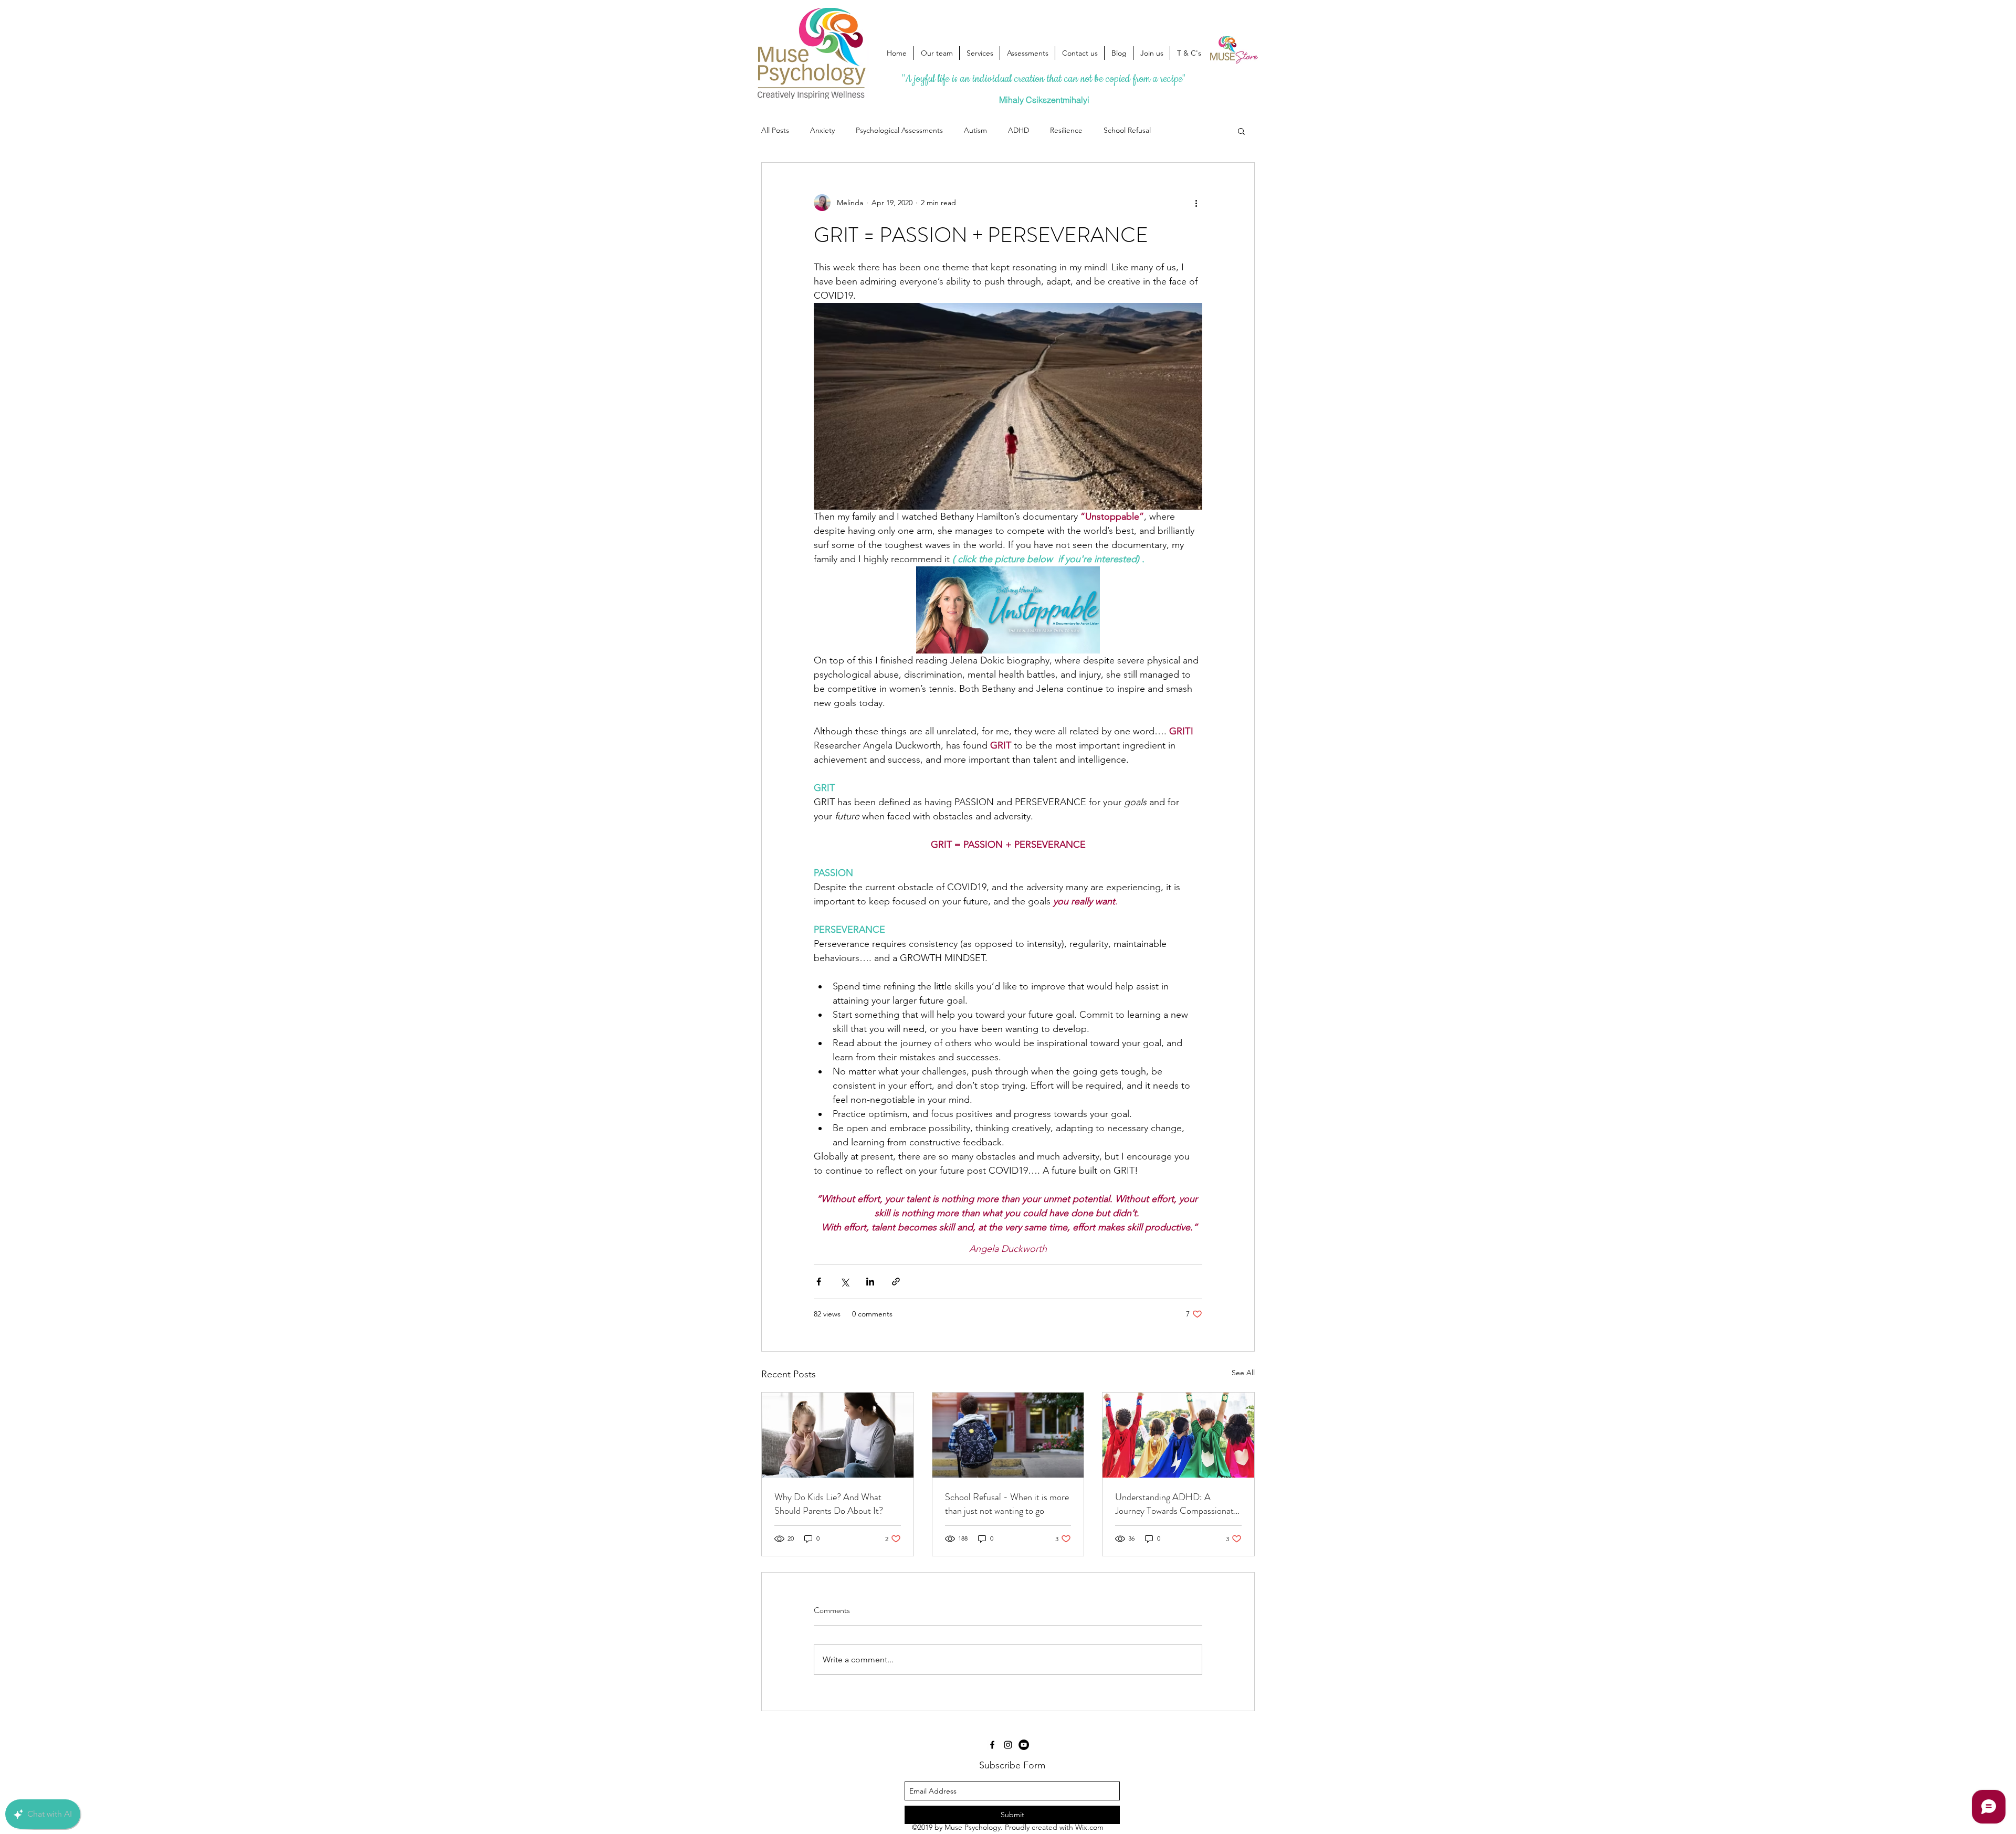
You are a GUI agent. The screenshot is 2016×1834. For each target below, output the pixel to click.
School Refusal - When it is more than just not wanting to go (1007, 1504)
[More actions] (1196, 203)
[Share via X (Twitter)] (844, 1282)
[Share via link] (896, 1282)
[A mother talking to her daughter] (838, 1435)
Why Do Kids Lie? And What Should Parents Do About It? (829, 1504)
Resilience (1066, 130)
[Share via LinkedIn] (870, 1282)
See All (1243, 1373)
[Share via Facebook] (819, 1282)
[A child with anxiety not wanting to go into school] (1008, 1435)
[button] (1241, 131)
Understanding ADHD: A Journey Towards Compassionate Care (1177, 1504)
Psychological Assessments (899, 130)
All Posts (775, 130)
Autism (975, 130)
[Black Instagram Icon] (1008, 1745)
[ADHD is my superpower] (1178, 1435)
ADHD (1018, 130)
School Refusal (1127, 130)
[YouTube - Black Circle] (1024, 1745)
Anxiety (822, 130)
